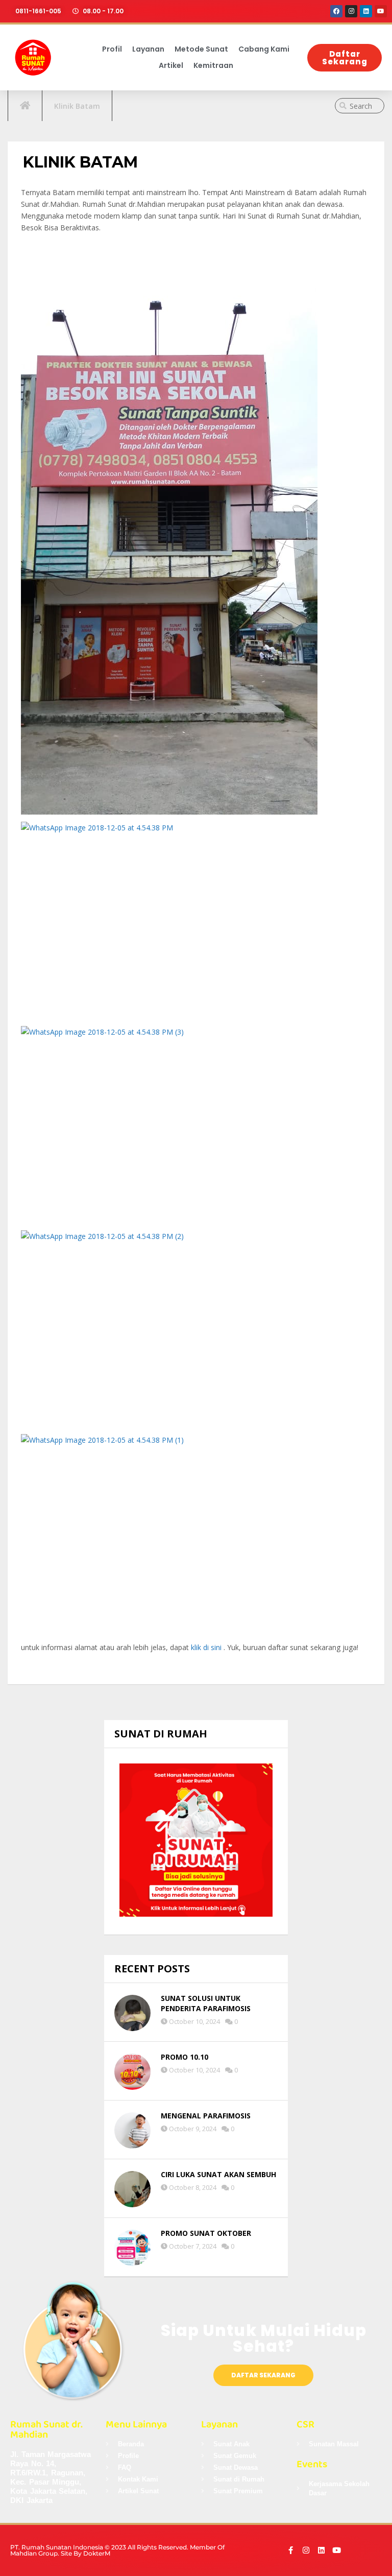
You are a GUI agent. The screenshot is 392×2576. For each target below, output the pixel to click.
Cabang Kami (264, 49)
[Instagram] (351, 11)
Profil (112, 49)
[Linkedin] (366, 11)
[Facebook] (336, 11)
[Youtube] (381, 11)
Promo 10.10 (185, 2057)
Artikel (171, 65)
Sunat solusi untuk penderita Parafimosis (206, 2003)
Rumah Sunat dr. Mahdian (46, 2429)
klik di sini (206, 1647)
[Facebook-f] (291, 2550)
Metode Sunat (201, 49)
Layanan (148, 49)
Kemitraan (213, 65)
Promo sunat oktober (206, 2233)
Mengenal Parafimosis (206, 2116)
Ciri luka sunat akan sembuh (218, 2174)
